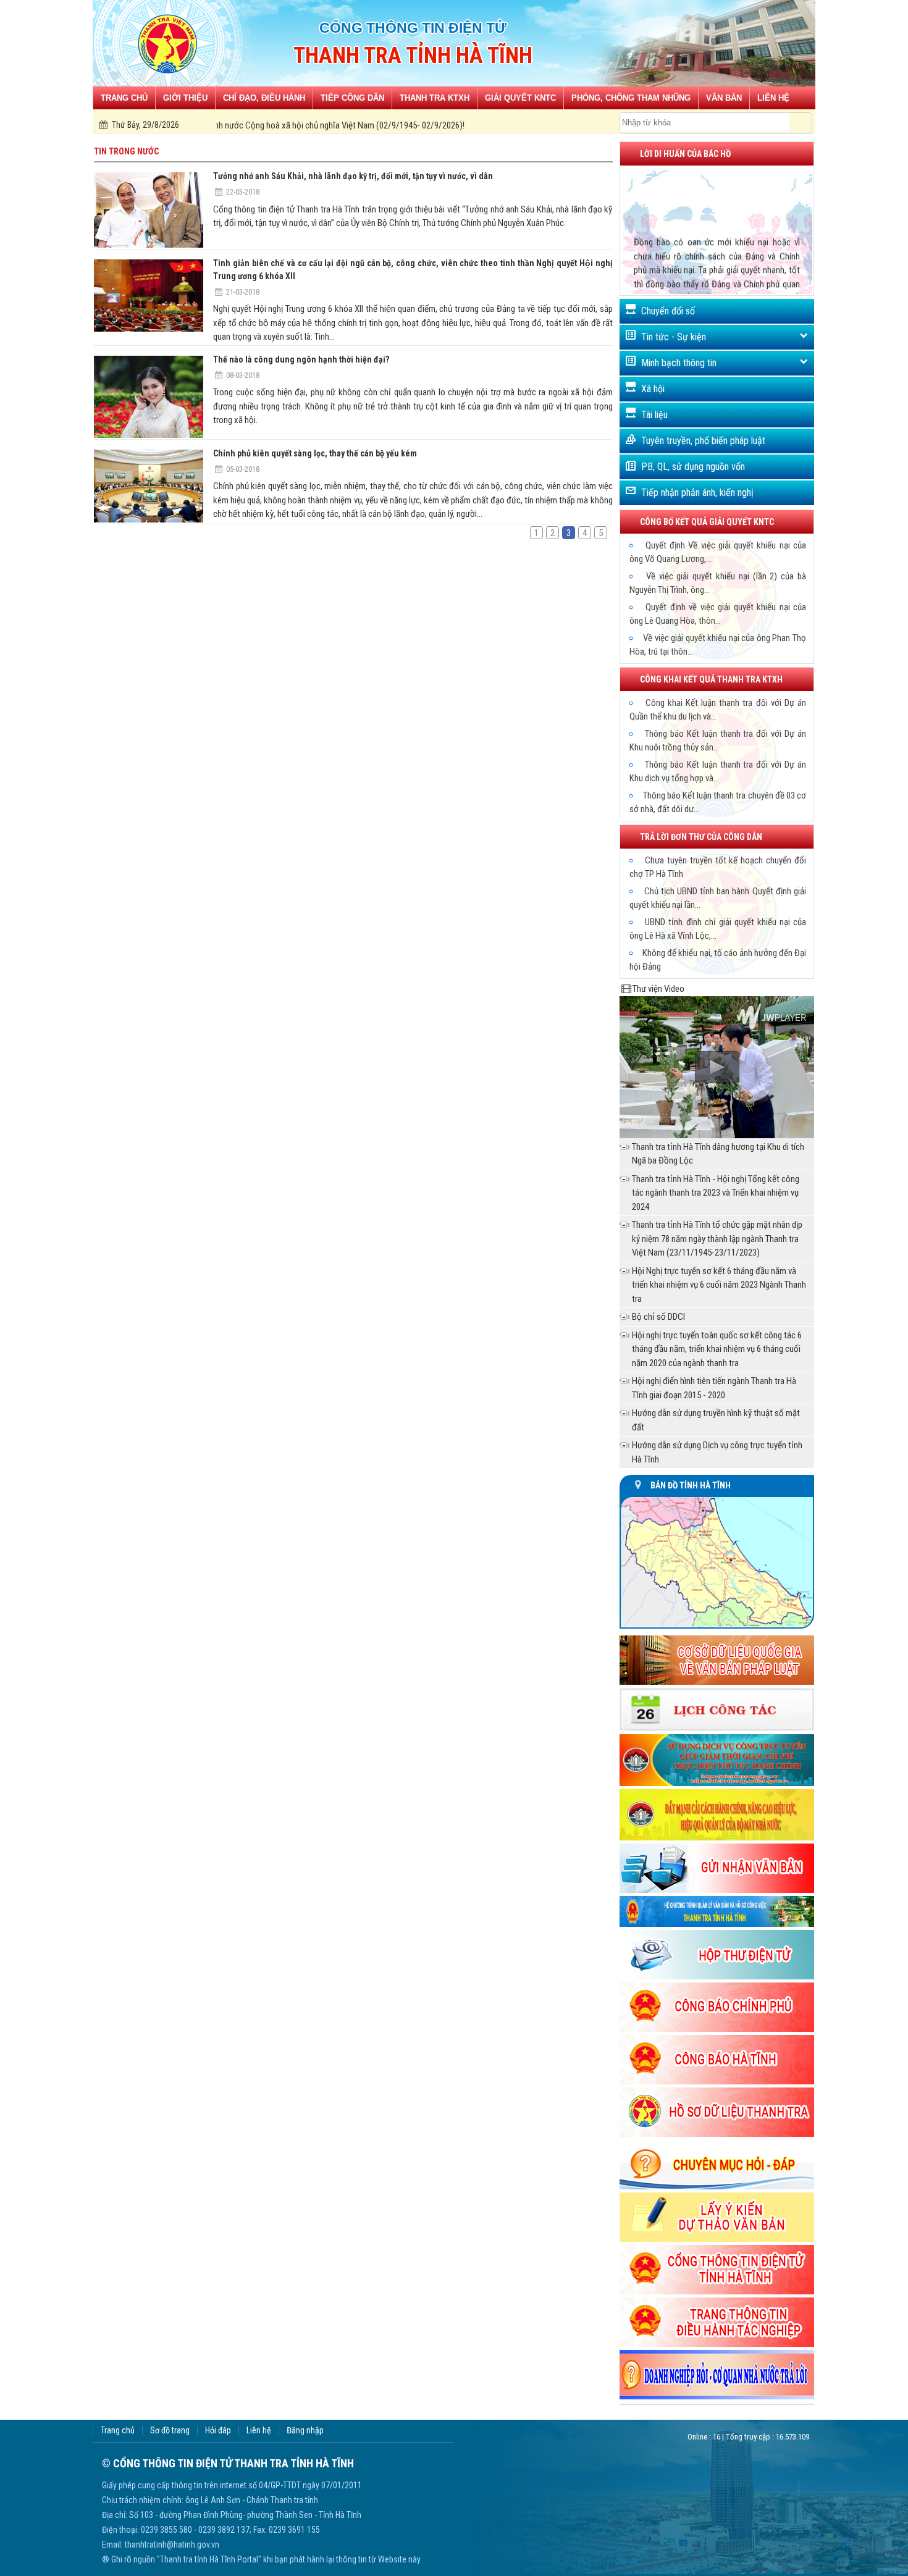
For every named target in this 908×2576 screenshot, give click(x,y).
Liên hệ (259, 2431)
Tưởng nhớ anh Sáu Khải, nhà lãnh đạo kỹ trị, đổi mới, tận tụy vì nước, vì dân (353, 176)
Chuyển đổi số (668, 311)
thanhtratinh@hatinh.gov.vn (172, 2545)
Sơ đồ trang (170, 2431)
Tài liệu (654, 415)
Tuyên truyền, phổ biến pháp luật (703, 441)
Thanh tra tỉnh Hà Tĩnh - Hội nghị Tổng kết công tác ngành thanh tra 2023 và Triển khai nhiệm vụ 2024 (716, 1193)
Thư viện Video (658, 989)
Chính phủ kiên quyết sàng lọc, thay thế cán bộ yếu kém (315, 453)
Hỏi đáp (218, 2431)
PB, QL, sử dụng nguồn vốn (693, 467)
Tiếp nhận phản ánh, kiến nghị (697, 493)
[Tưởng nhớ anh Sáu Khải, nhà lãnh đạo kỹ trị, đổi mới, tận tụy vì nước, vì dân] (149, 210)
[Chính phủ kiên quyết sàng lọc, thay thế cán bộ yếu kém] (149, 486)
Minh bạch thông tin (679, 363)
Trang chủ (118, 2431)
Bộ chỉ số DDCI (658, 1317)
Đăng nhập (305, 2431)
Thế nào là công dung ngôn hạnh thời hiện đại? (301, 359)
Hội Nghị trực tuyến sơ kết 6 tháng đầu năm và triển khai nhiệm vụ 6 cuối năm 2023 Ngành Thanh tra (719, 1285)
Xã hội (653, 389)
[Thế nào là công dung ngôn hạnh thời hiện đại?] (149, 397)
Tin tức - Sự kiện (674, 337)
